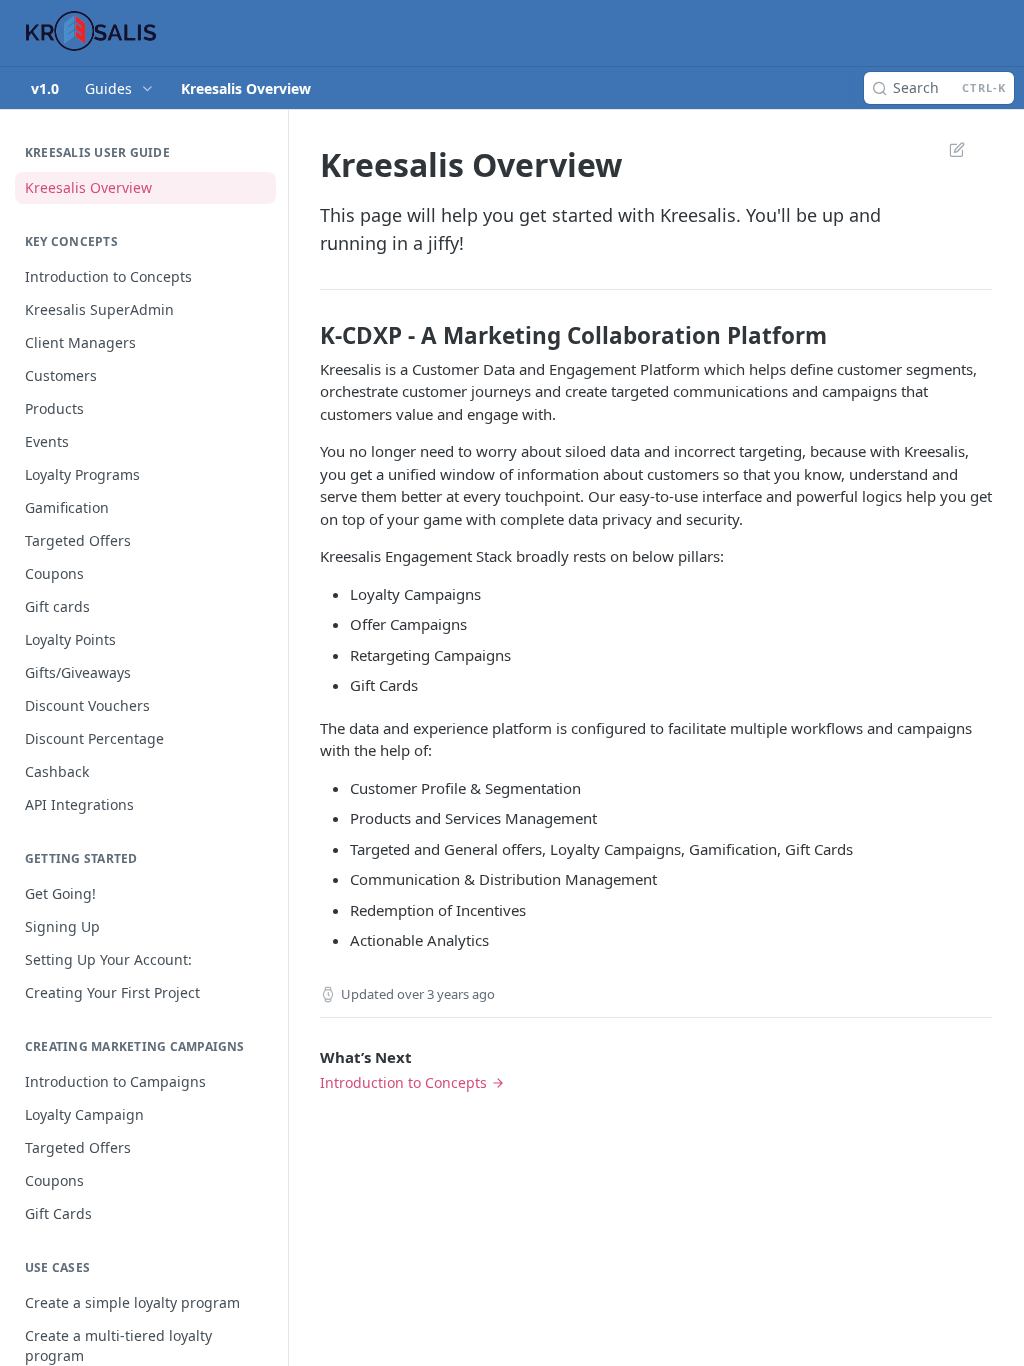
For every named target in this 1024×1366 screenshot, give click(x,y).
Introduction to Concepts (403, 1082)
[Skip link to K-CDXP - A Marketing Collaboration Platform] (306, 336)
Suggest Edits (947, 149)
